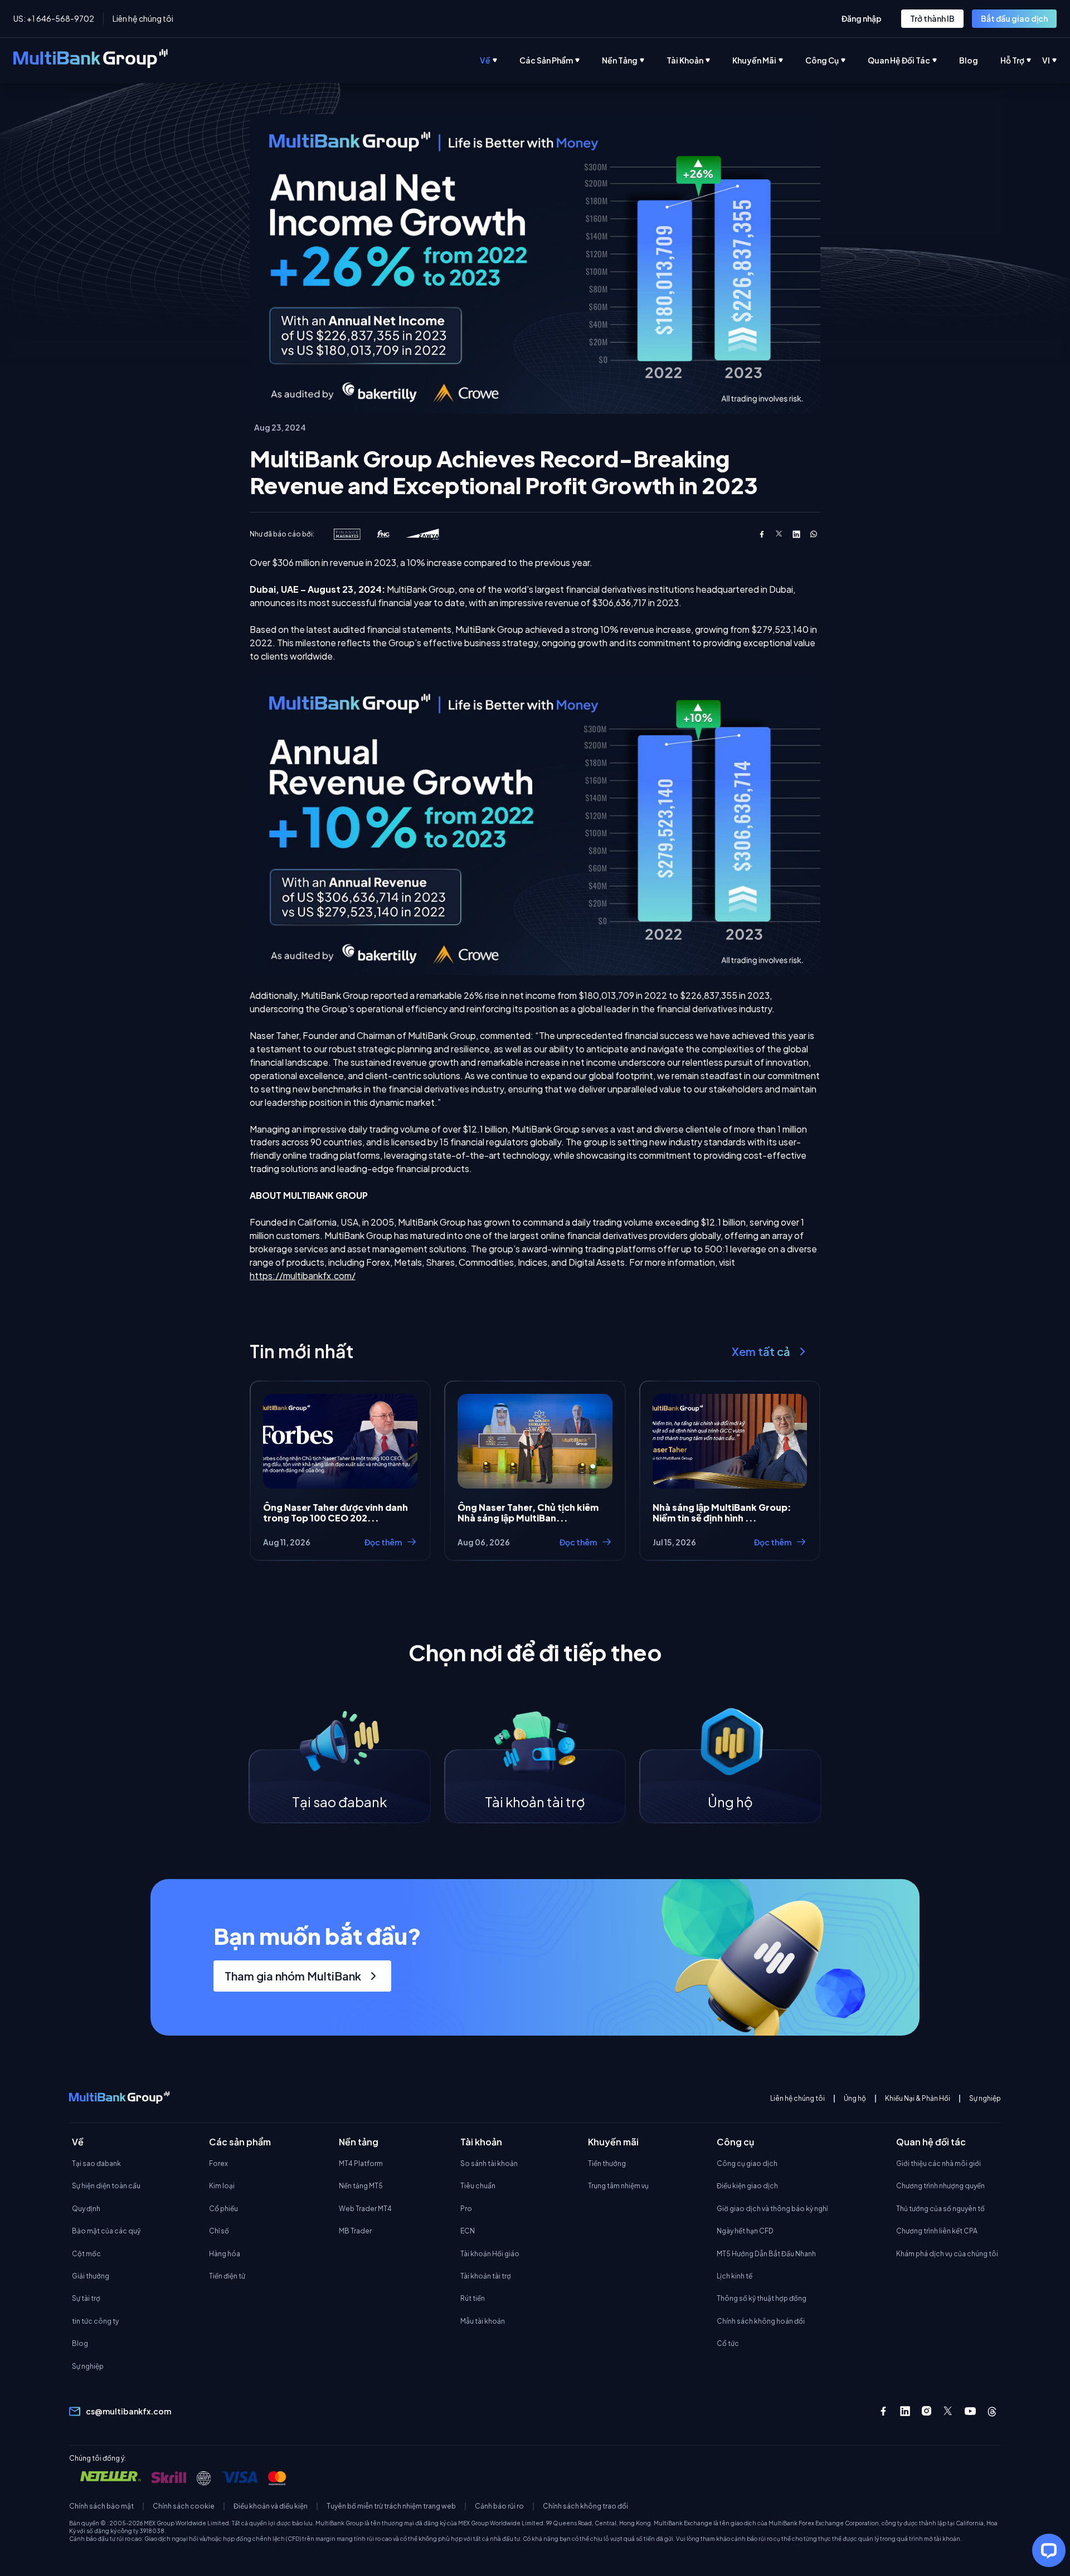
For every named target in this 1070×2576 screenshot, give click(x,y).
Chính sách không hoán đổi (761, 2321)
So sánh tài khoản (489, 2163)
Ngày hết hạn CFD (745, 2231)
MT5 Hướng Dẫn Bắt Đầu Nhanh (766, 2254)
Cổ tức (728, 2343)
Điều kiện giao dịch (747, 2186)
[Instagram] (927, 2411)
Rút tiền (473, 2298)
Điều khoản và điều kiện (271, 2506)
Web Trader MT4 (365, 2209)
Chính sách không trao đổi (585, 2506)
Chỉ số (219, 2231)
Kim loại (222, 2186)
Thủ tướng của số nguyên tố (940, 2209)
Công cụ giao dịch (747, 2163)
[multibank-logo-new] (91, 60)
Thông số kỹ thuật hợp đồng (762, 2298)
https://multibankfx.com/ (303, 1275)
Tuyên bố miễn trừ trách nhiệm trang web (391, 2506)
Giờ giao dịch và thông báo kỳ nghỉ (772, 2209)
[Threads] (992, 2411)
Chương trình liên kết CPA (937, 2231)
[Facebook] (883, 2411)
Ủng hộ (855, 2099)
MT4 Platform (361, 2163)
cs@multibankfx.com (128, 2411)
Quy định (86, 2209)
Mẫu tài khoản (483, 2321)
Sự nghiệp (985, 2099)
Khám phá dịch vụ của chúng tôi (947, 2254)
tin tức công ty (95, 2321)
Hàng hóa (225, 2254)
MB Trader (355, 2231)
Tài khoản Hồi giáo (490, 2254)
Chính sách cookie (184, 2506)
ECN (468, 2231)
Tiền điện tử (227, 2276)
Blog (80, 2343)
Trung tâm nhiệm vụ (618, 2186)
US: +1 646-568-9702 (54, 18)
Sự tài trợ (86, 2298)
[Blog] (980, 60)
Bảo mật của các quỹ (106, 2231)
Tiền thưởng (607, 2163)
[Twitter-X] (949, 2411)
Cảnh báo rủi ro (499, 2506)
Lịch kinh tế (735, 2276)
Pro (466, 2209)
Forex (218, 2163)
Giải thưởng (91, 2276)
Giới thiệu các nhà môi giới (938, 2163)
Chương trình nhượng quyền (940, 2186)
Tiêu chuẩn (478, 2186)
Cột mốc (86, 2254)
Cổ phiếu (223, 2209)
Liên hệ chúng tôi (143, 18)
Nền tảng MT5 (361, 2186)
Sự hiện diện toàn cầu (106, 2186)
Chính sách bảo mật (101, 2506)
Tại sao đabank (96, 2163)
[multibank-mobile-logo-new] (119, 2099)
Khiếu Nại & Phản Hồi (918, 2099)
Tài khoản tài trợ (486, 2276)
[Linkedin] (905, 2411)
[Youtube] (970, 2411)
